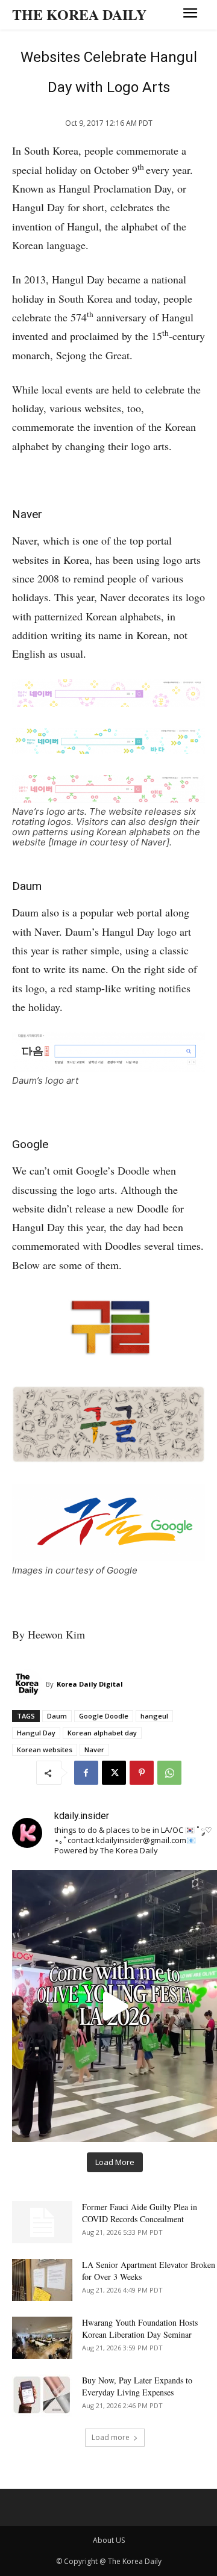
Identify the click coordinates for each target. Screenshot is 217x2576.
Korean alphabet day (102, 1733)
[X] (114, 1773)
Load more (111, 2437)
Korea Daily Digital (90, 1684)
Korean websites (45, 1750)
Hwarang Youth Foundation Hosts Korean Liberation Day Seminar (140, 2328)
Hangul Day (36, 1733)
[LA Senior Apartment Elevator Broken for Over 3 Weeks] (42, 2280)
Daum (57, 1716)
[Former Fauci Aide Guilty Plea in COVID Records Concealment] (42, 2222)
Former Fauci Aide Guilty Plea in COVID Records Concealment (140, 2213)
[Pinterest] (142, 1773)
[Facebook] (86, 1773)
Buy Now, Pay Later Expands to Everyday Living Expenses (137, 2386)
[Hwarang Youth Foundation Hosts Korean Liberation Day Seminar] (42, 2338)
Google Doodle (104, 1716)
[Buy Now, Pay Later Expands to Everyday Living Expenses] (42, 2395)
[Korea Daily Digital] (29, 1684)
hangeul (154, 1716)
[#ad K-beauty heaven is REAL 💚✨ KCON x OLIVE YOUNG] (115, 2006)
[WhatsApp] (169, 1773)
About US (109, 2540)
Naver (94, 1750)
